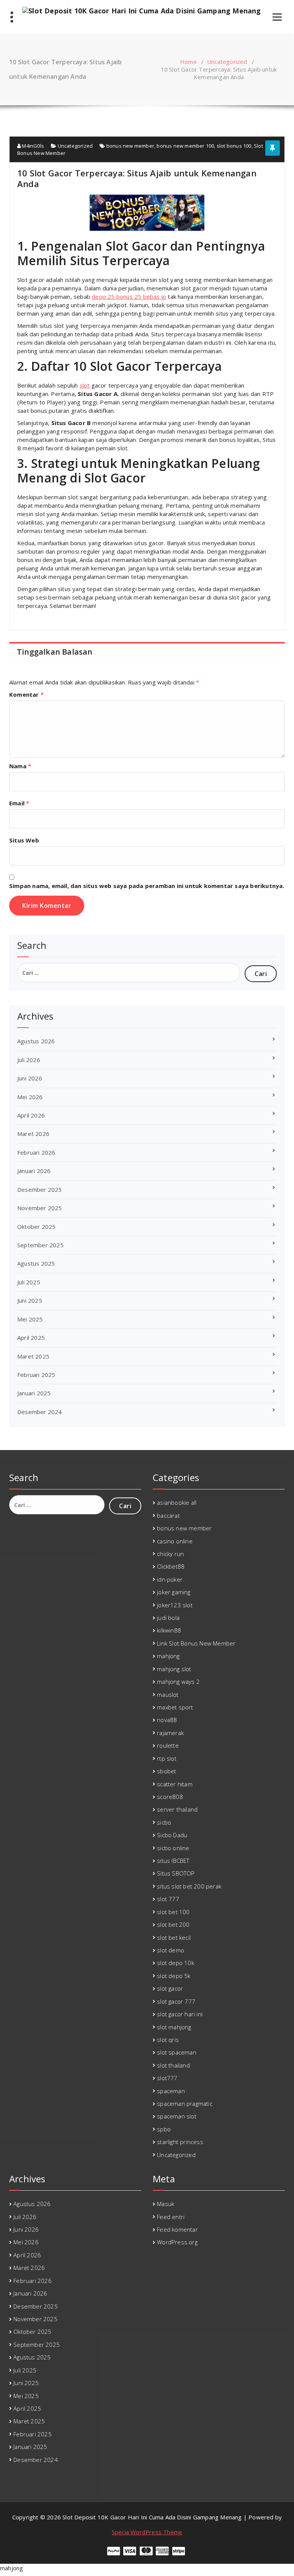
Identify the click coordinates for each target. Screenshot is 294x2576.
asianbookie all (177, 1502)
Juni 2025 (30, 1300)
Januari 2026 (34, 1171)
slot (85, 385)
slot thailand (173, 2065)
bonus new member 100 (185, 146)
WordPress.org (177, 2242)
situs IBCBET (173, 1861)
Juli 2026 (29, 1060)
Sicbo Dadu (172, 1835)
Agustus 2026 (36, 1041)
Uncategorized (227, 62)
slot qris (168, 2040)
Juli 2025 (29, 1282)
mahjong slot (174, 1669)
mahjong (168, 1656)
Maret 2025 (33, 1356)
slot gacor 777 (176, 2001)
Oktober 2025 (36, 1227)
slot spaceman (177, 2052)
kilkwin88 (169, 1630)
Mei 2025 (30, 1319)
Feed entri (171, 2217)
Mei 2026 (30, 1097)
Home (188, 62)
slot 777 (168, 1899)
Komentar (26, 694)
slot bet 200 (173, 1924)
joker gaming (174, 1592)
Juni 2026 (30, 1078)
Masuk (166, 2204)
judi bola (168, 1618)
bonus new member (130, 146)
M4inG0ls (32, 146)
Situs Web (24, 840)
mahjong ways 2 (178, 1681)
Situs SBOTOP (176, 1873)
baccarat (168, 1515)
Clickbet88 (171, 1566)
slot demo (171, 1950)
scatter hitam (175, 1784)
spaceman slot (177, 2116)
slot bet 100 (173, 1912)
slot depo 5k (174, 1976)
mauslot (168, 1695)
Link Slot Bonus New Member (196, 1643)
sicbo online (173, 1848)
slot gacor (170, 1988)
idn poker (170, 1579)
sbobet (167, 1771)
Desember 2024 (40, 1412)
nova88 (167, 1720)
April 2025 (31, 1338)
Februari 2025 (36, 1375)
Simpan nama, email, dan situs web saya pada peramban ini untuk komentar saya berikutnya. (147, 886)
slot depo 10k (176, 1963)
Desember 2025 (40, 1189)
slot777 (167, 2078)
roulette (168, 1745)
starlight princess (180, 2142)
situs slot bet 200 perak (189, 1886)
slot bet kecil (174, 1937)
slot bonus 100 (234, 146)
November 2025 (40, 1208)
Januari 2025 (34, 1393)
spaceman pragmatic (185, 2103)
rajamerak (170, 1733)
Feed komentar (177, 2229)
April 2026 (31, 1115)
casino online (175, 1541)
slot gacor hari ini (180, 2014)
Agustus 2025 (36, 1263)
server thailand (177, 1809)
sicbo (164, 1822)
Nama (20, 766)
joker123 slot (175, 1605)
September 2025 (40, 1245)
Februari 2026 (36, 1152)
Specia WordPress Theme (147, 2532)
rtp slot (167, 1758)
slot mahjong (174, 2027)
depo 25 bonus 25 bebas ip (129, 297)
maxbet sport (175, 1707)
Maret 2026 (33, 1134)
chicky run (170, 1554)
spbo (164, 2129)
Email (19, 803)
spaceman (171, 2091)
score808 (170, 1797)
